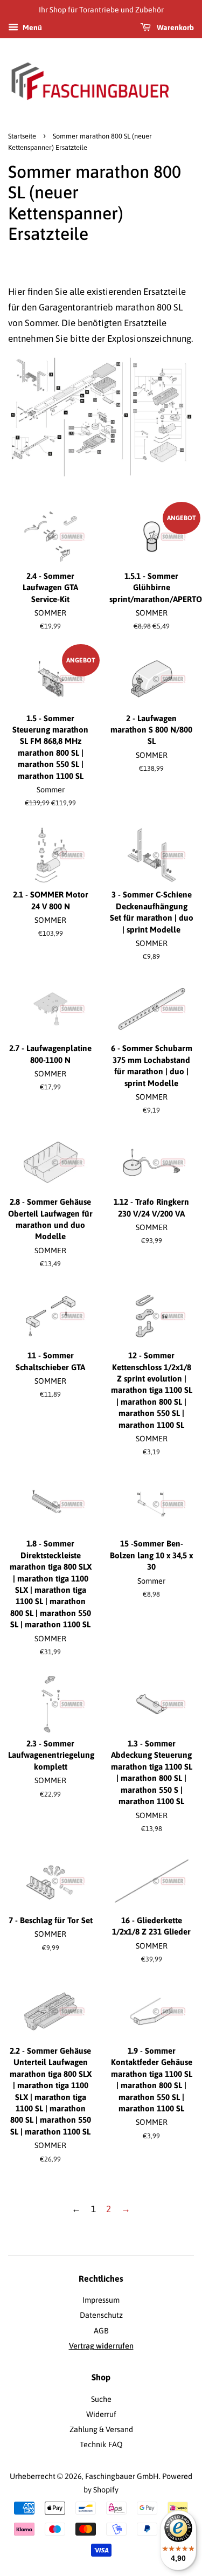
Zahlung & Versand (101, 2429)
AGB (101, 2331)
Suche (101, 2399)
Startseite (22, 136)
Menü (32, 27)
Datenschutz (101, 2315)
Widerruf (101, 2414)
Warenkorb (175, 27)
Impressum (101, 2300)
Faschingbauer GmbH (122, 2476)
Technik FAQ (101, 2444)
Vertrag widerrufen (101, 2346)
